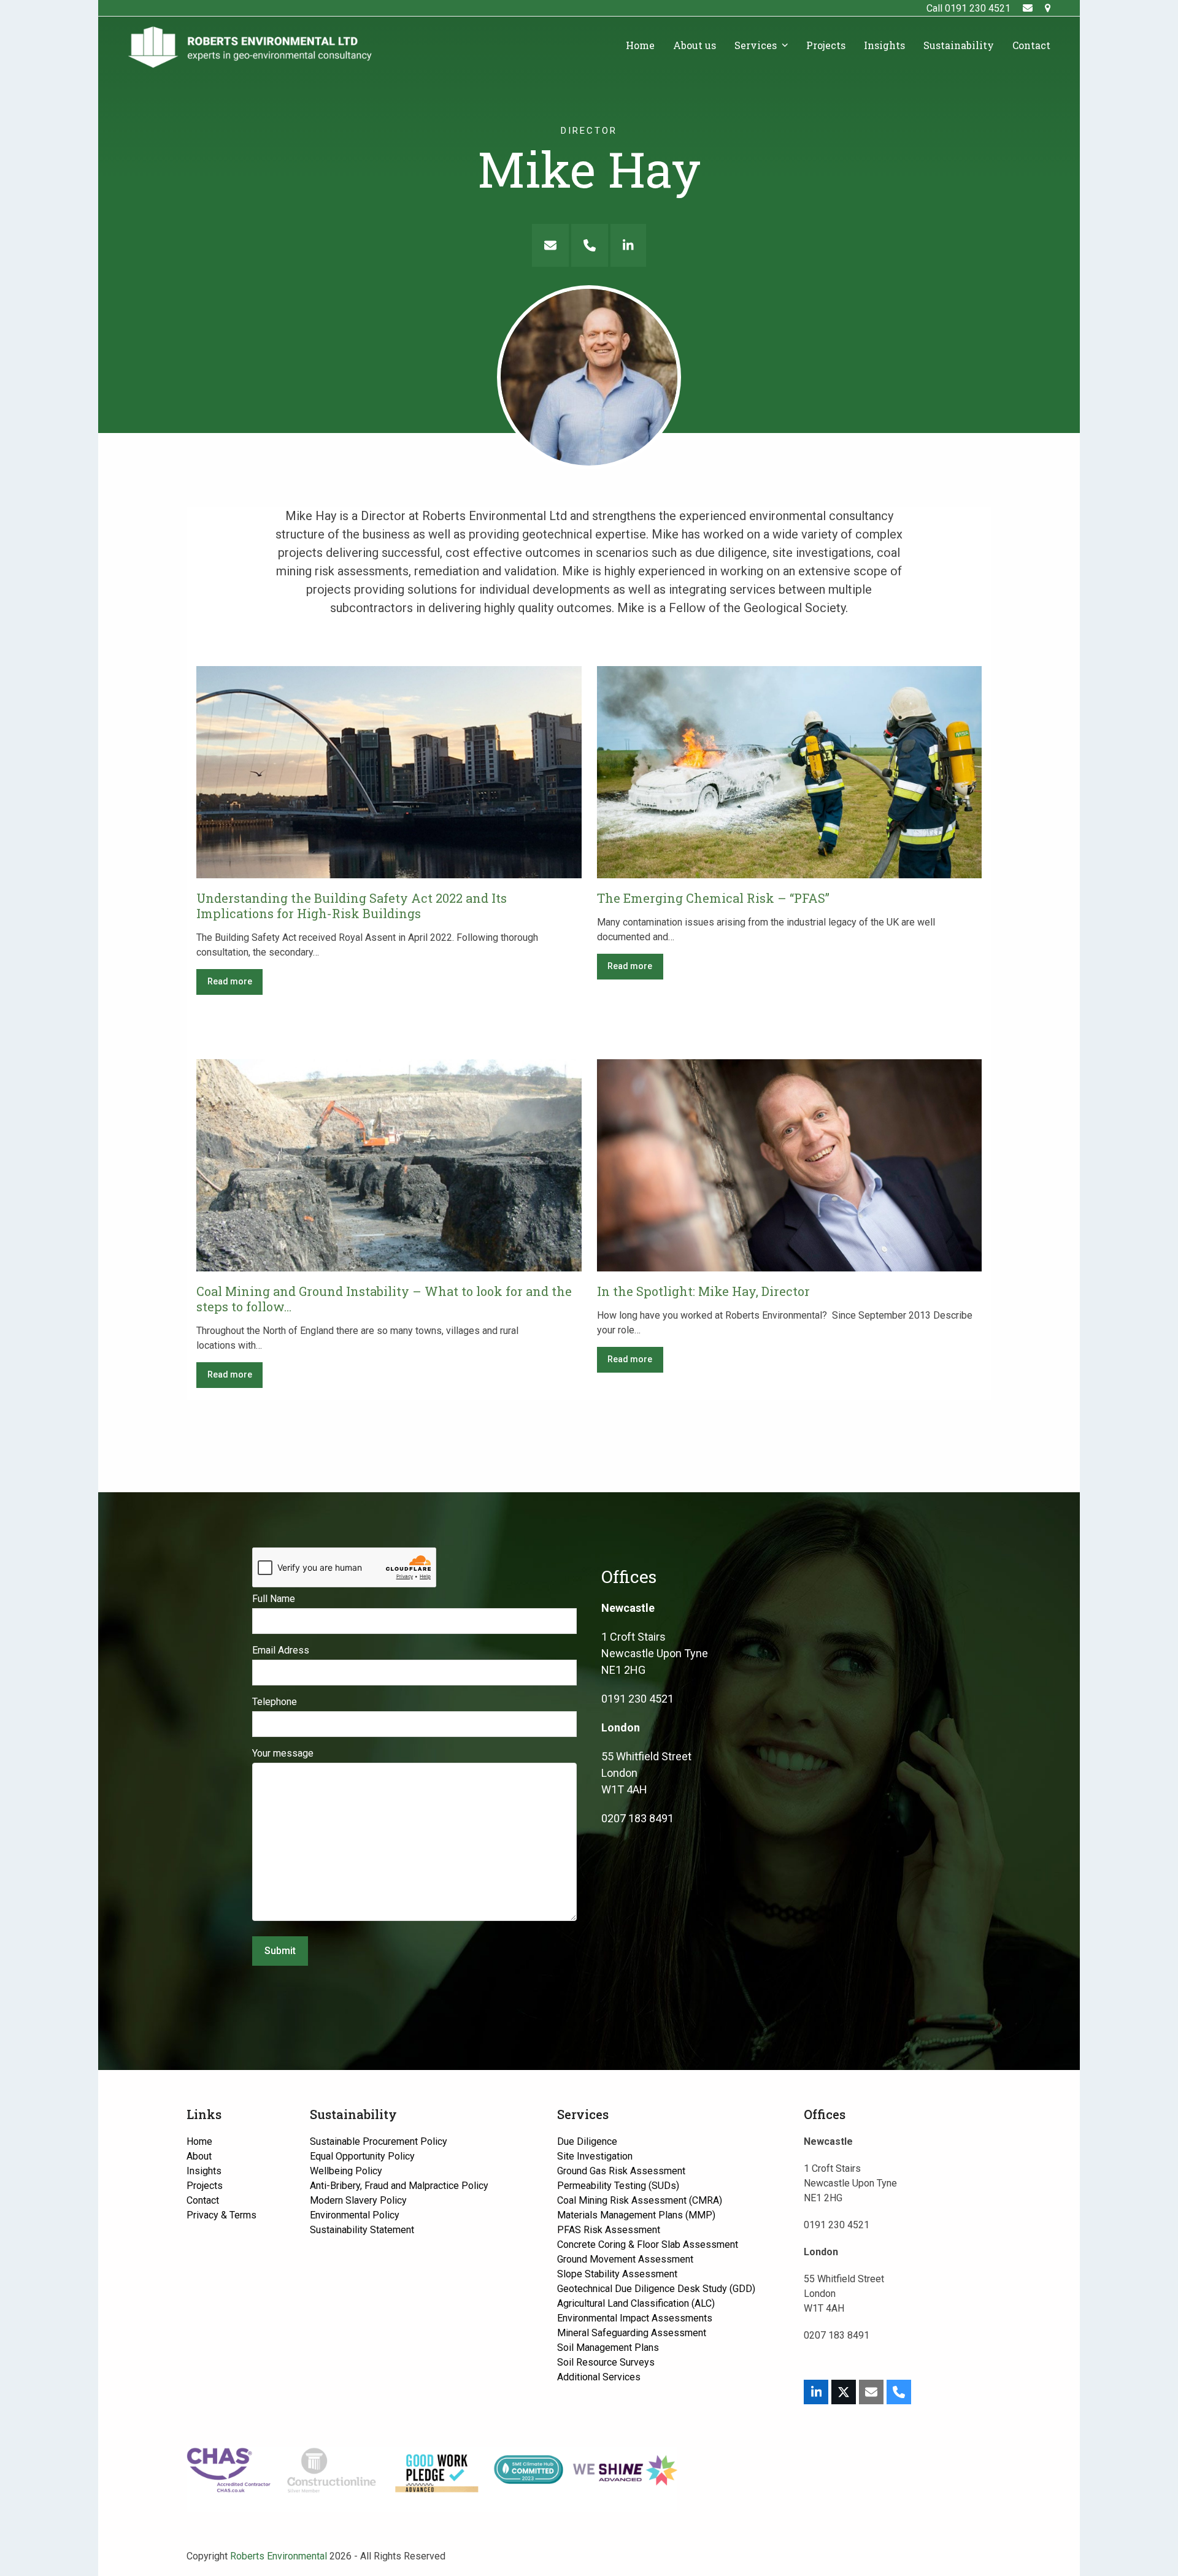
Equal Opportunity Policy (362, 2156)
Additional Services (599, 2377)
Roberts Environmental (279, 2556)
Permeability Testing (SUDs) (618, 2186)
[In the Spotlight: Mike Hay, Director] (790, 1164)
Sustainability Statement (362, 2230)
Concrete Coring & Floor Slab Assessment (648, 2244)
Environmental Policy (355, 2215)
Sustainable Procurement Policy (379, 2141)
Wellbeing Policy (346, 2171)
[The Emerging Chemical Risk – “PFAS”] (790, 771)
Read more (230, 981)
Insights (204, 2171)
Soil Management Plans (608, 2348)
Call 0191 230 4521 (968, 8)
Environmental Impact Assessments (635, 2318)
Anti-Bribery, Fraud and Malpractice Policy (399, 2186)
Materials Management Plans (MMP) (636, 2215)
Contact (203, 2200)
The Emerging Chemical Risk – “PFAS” (713, 898)
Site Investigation (595, 2156)
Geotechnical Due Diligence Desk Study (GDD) (656, 2289)
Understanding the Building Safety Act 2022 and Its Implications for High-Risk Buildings (352, 906)
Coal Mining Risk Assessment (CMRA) (640, 2200)
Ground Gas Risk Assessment (621, 2171)
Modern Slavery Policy (358, 2200)
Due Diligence (587, 2141)
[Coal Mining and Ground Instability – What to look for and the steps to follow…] (389, 1164)
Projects (205, 2186)
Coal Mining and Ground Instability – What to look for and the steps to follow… (384, 1299)
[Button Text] (550, 245)
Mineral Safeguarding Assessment (632, 2333)
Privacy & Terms (221, 2215)
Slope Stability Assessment (617, 2274)
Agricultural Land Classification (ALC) (636, 2303)
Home (199, 2141)
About (199, 2156)
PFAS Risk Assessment (609, 2230)
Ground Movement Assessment (625, 2259)
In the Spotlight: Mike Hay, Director (703, 1291)
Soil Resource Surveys (606, 2362)
